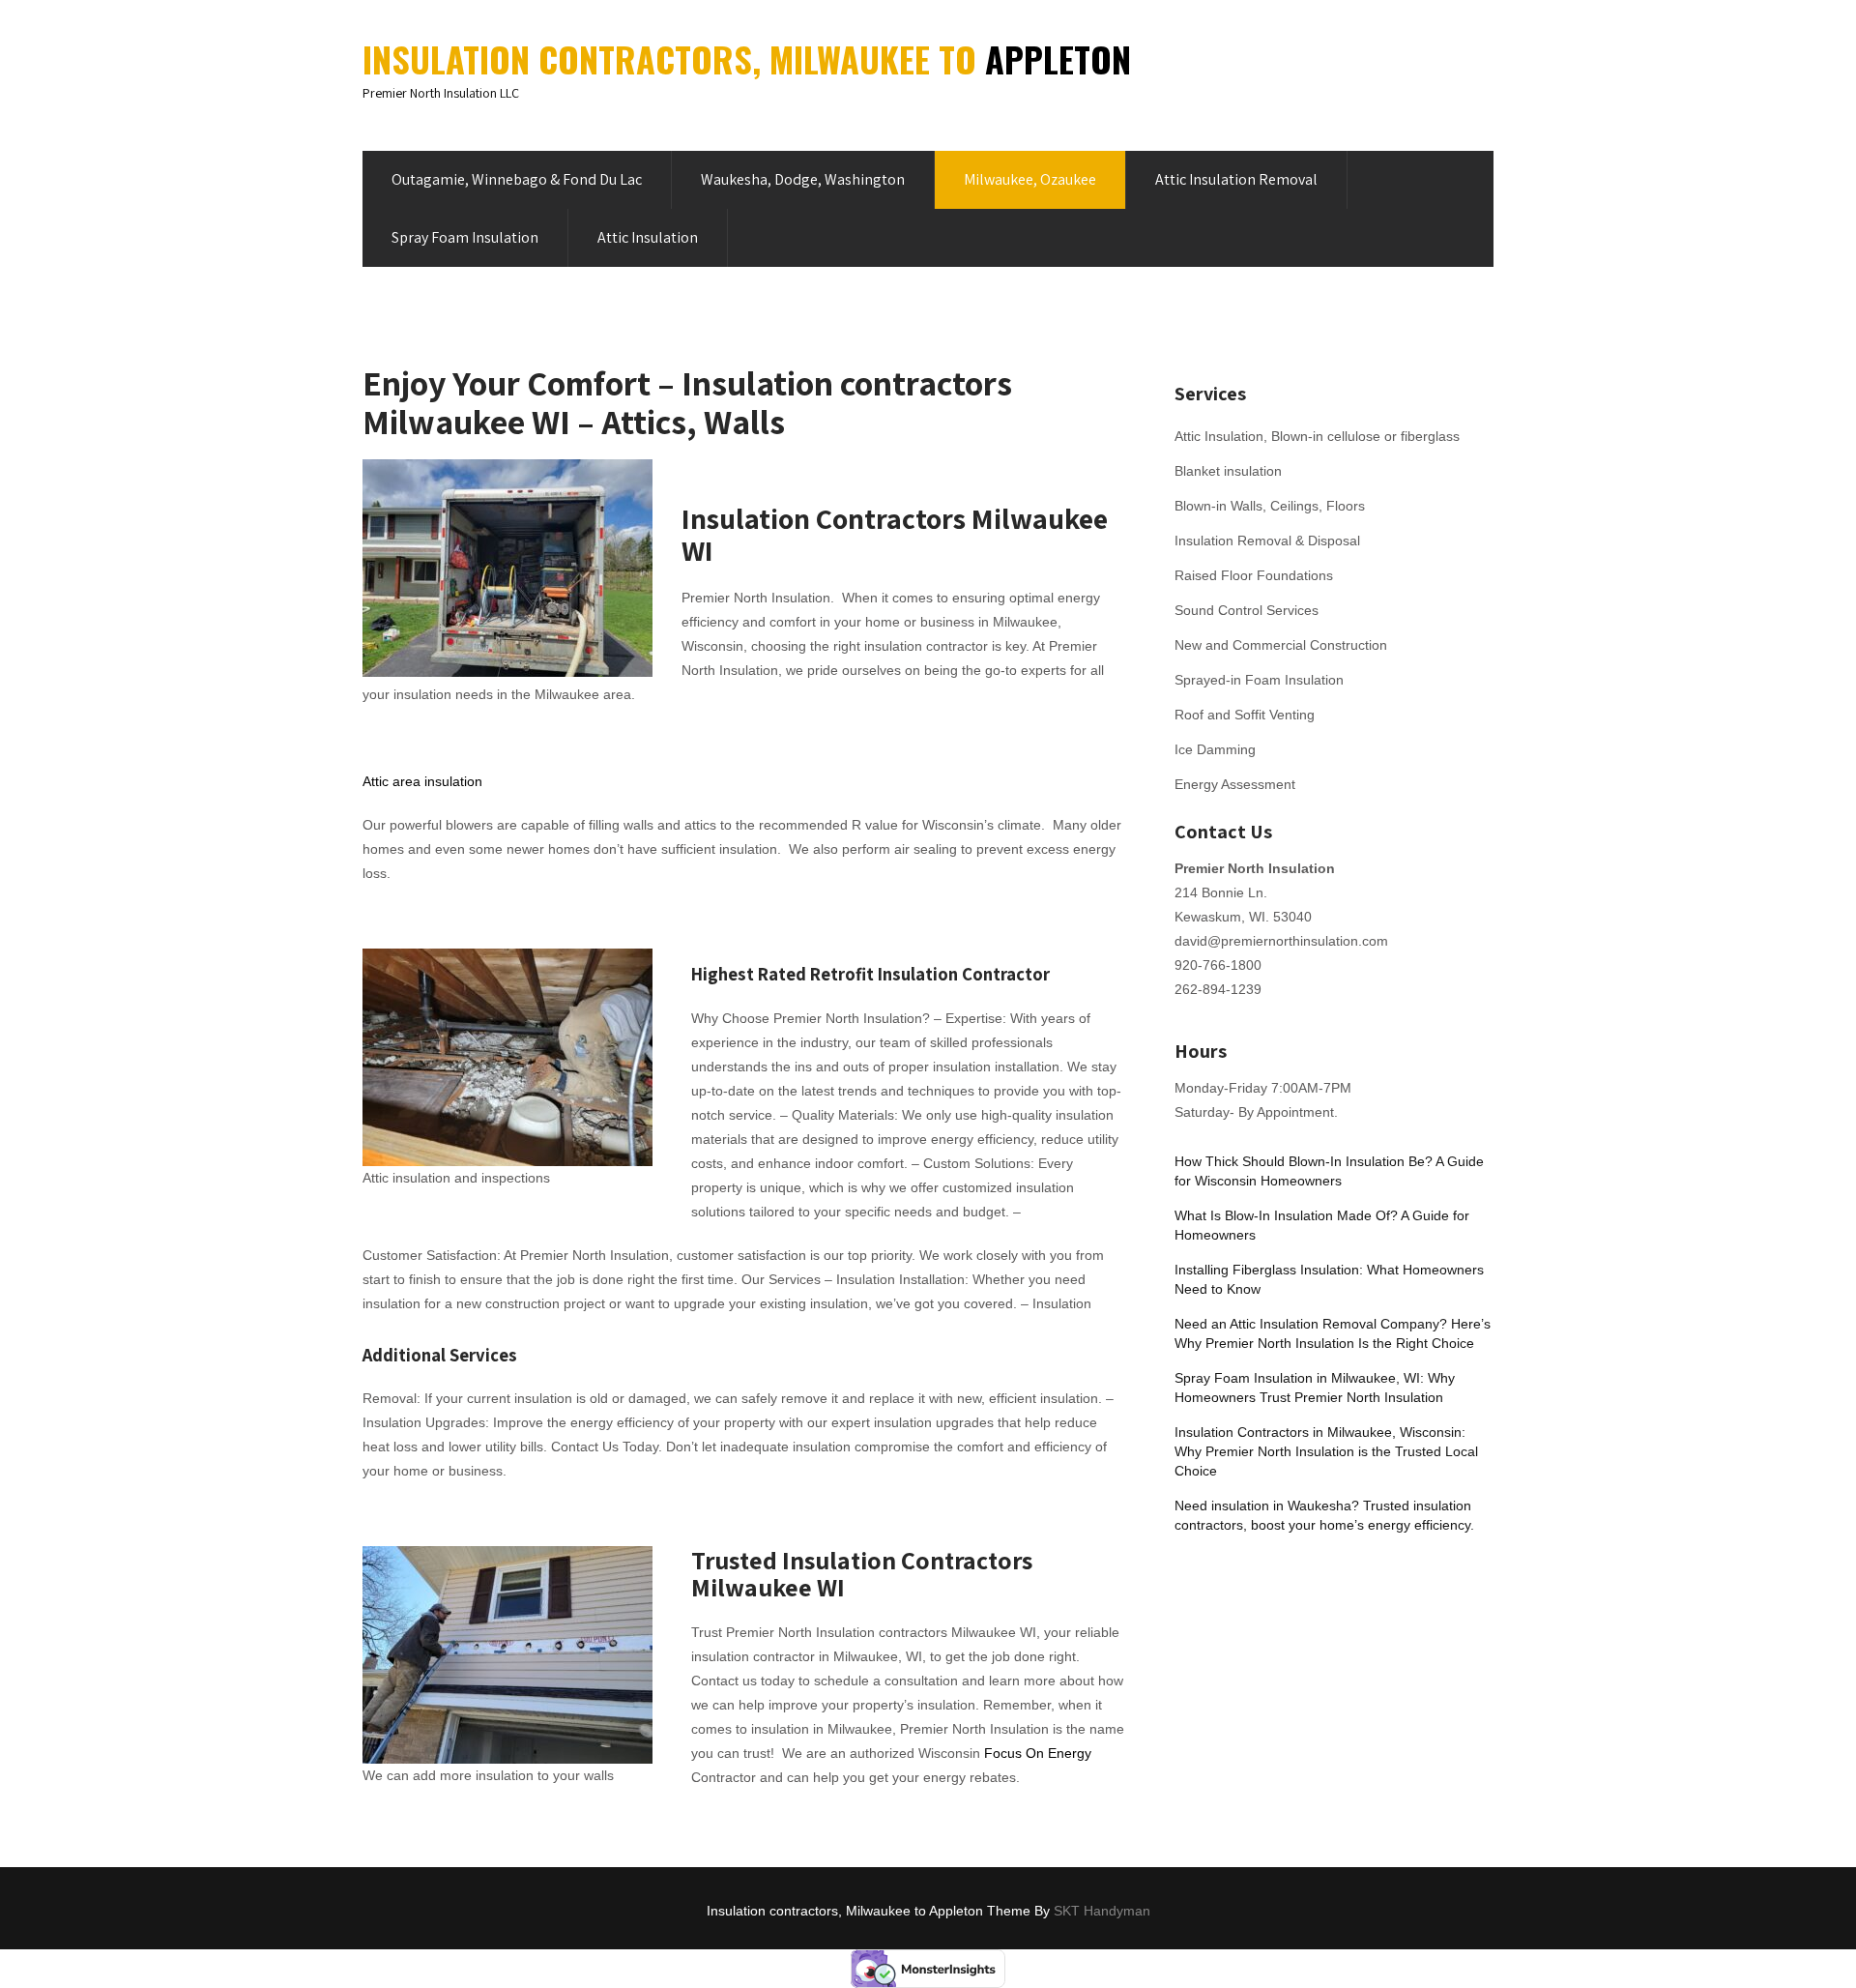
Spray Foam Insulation (465, 237)
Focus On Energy (1038, 1753)
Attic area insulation (422, 781)
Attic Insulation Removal (1236, 179)
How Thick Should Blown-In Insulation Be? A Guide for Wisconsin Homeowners (1329, 1171)
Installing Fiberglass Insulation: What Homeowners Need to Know (1329, 1279)
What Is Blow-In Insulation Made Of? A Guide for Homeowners (1322, 1225)
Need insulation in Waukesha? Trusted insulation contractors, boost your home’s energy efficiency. (1324, 1515)
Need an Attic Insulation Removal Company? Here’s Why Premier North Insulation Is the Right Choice (1333, 1333)
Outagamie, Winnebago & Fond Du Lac (517, 179)
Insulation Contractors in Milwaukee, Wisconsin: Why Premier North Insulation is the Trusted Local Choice (1326, 1451)
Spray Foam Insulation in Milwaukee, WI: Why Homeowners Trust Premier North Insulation (1315, 1388)
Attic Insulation (648, 237)
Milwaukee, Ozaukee (1030, 179)
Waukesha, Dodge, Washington (803, 179)
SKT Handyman (1102, 1911)
